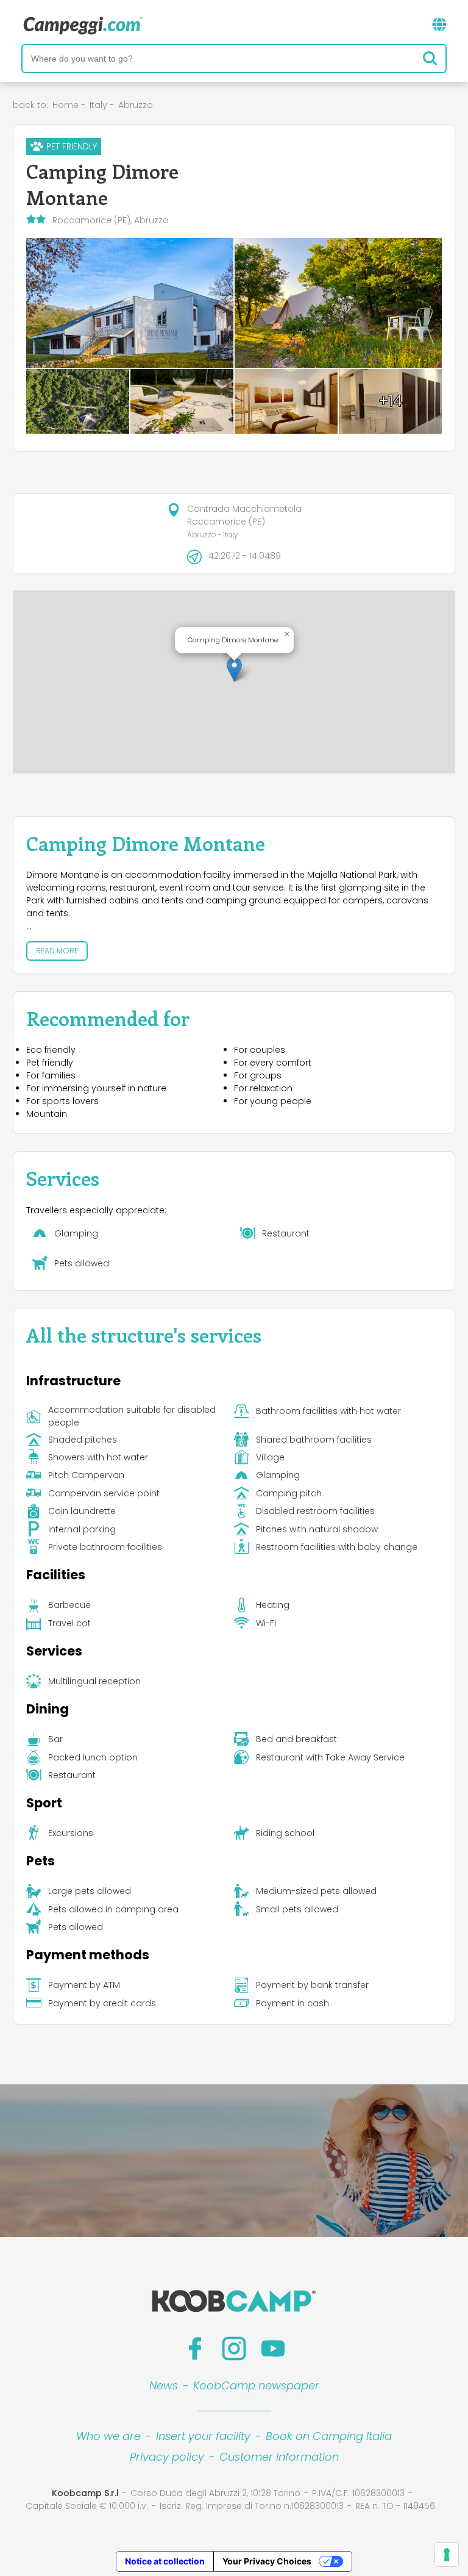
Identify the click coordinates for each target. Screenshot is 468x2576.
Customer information (279, 2457)
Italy (98, 105)
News (164, 2385)
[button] (234, 669)
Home (66, 105)
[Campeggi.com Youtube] (273, 2348)
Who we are (108, 2436)
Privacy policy (167, 2457)
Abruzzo (136, 105)
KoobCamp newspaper (256, 2385)
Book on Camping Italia (329, 2436)
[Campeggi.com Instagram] (234, 2348)
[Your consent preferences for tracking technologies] (447, 2555)
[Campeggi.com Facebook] (195, 2348)
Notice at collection (165, 2561)
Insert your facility (203, 2436)
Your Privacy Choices (267, 2561)
